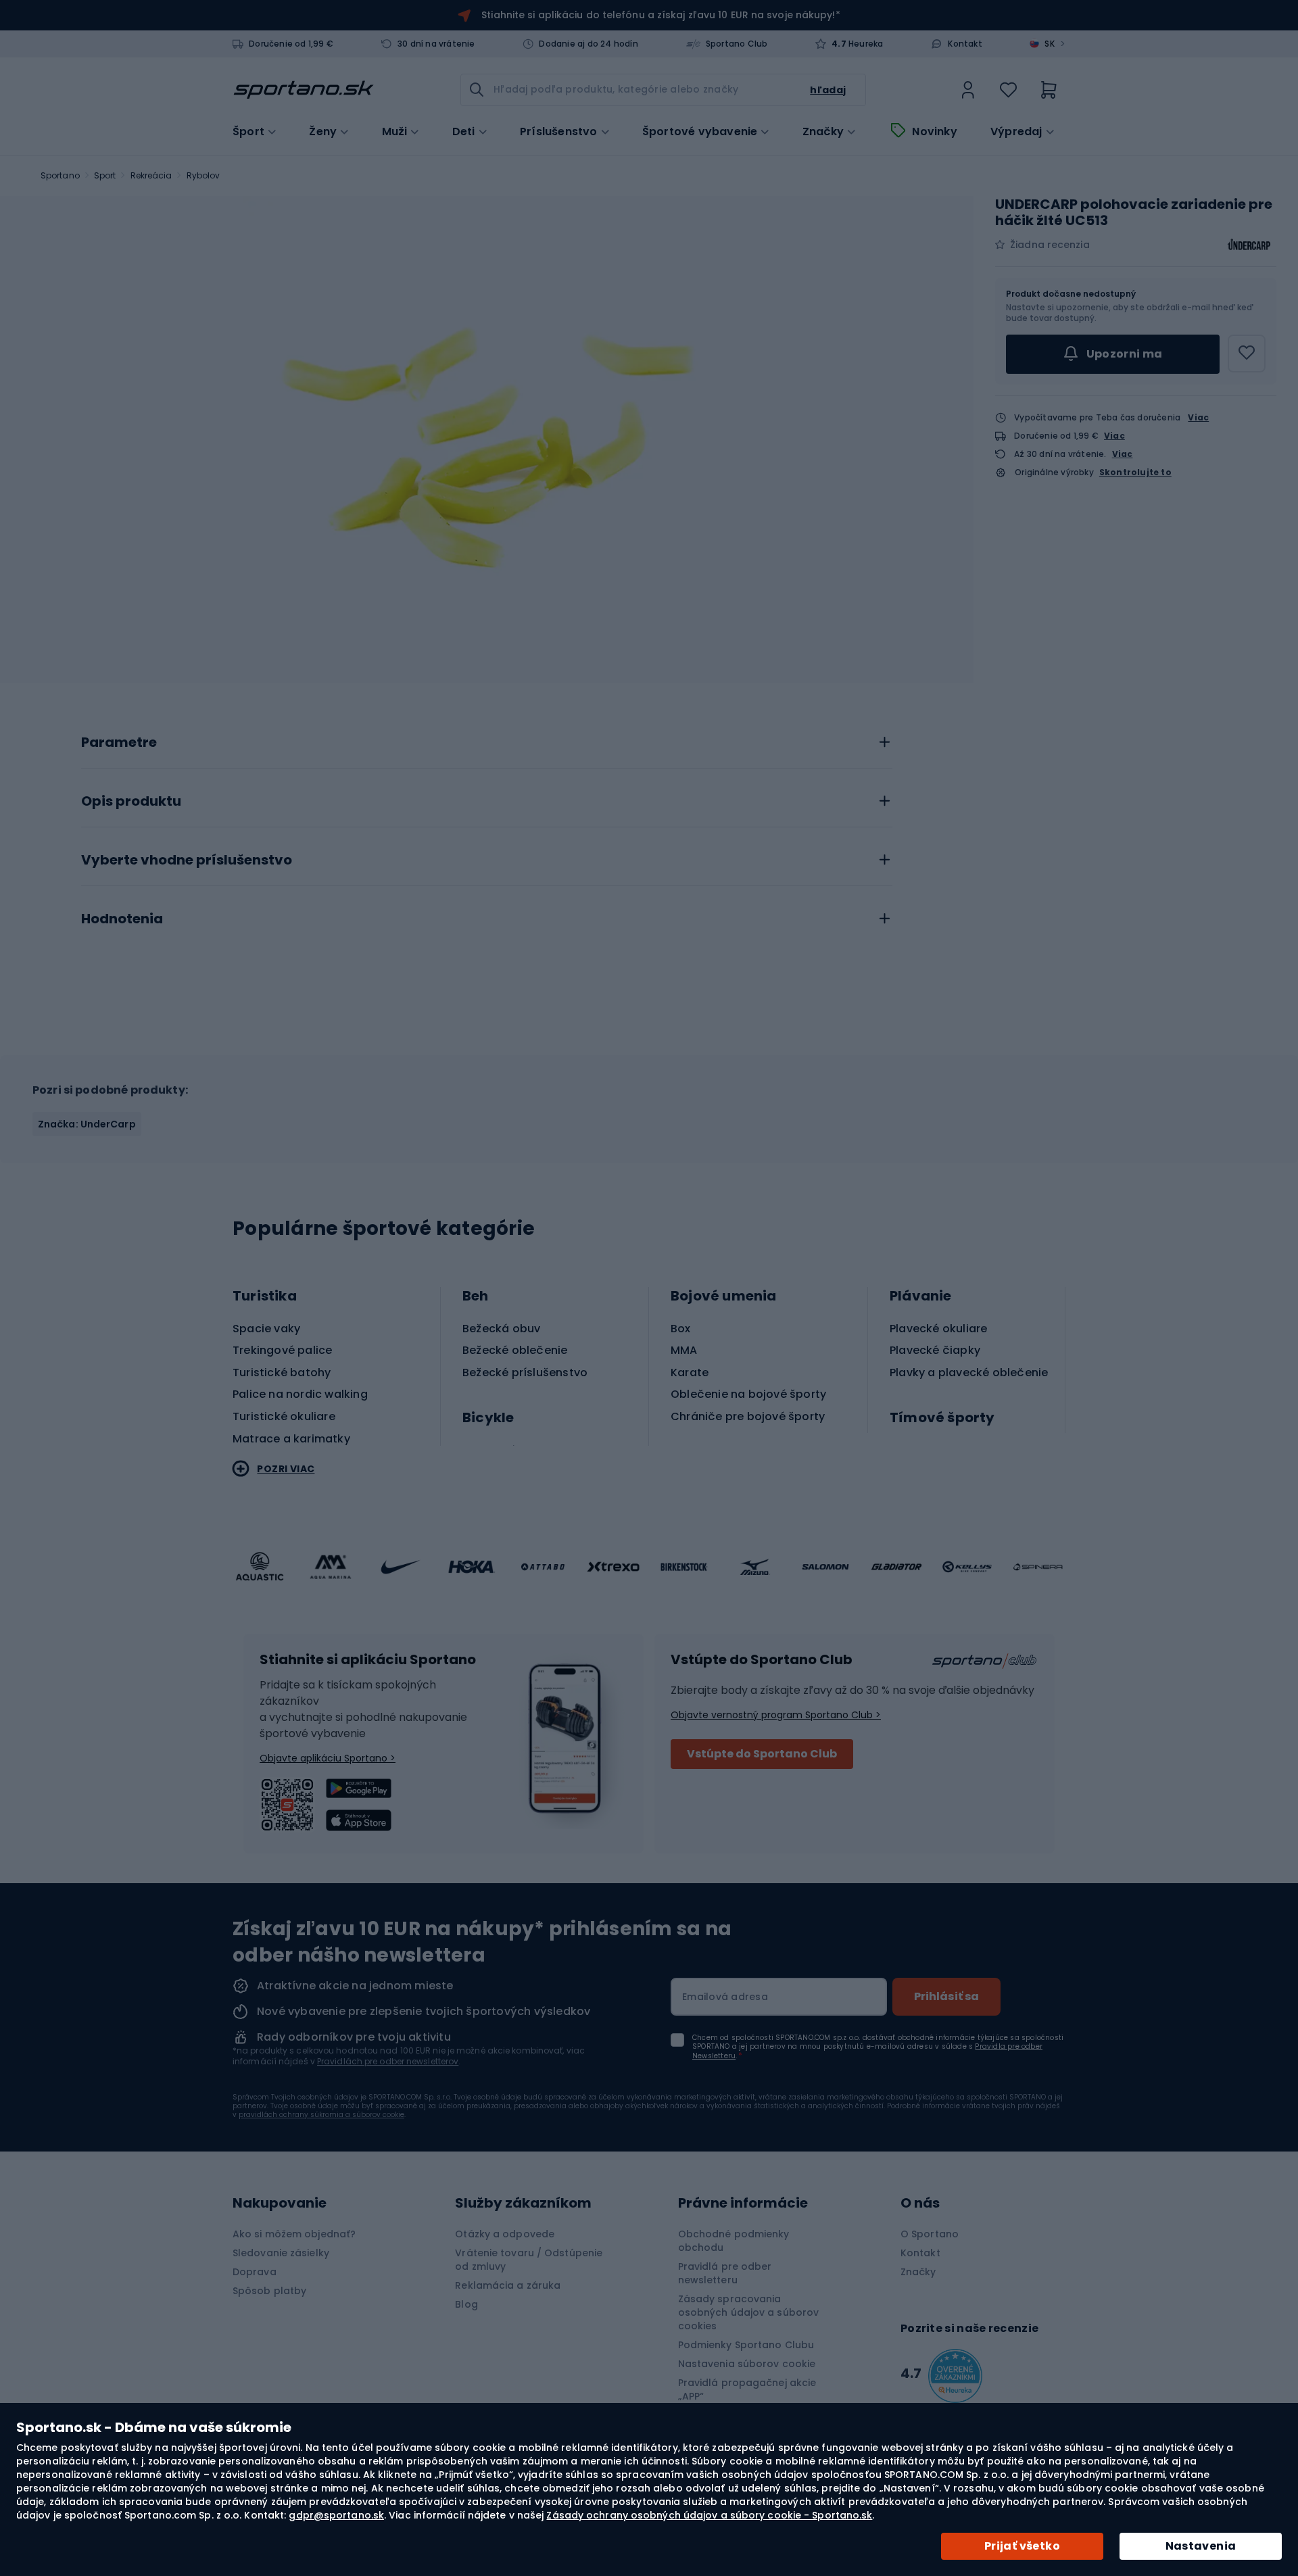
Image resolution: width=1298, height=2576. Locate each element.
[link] (968, 90)
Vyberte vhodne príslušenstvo (187, 860)
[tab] (487, 739)
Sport (105, 175)
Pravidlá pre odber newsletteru (725, 2273)
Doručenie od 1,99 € (291, 44)
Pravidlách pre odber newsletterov (388, 2061)
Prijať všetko (1022, 2546)
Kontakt (965, 44)
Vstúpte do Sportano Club (762, 1754)
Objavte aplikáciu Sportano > (328, 1758)
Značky (823, 132)
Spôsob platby (269, 2291)
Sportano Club (737, 44)
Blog (466, 2304)
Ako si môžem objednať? (294, 2234)
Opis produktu (131, 802)
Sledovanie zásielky (281, 2253)
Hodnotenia (122, 919)
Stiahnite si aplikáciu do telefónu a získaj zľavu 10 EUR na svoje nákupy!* (660, 15)
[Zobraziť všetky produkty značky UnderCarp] (1249, 245)
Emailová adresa (725, 1997)
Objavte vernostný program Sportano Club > (776, 1715)
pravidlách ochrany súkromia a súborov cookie (321, 2115)
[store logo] (304, 90)
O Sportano (930, 2234)
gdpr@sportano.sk (336, 2515)
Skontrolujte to (1135, 472)
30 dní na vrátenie (436, 44)
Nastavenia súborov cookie (747, 2364)
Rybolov (203, 175)
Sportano (60, 175)
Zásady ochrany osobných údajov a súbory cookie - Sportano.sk (709, 2515)
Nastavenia (1201, 2546)
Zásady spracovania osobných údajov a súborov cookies (749, 2312)
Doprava (255, 2272)
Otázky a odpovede (505, 2234)
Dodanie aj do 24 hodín (588, 44)
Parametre (119, 743)
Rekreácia (151, 175)
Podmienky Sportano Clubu (746, 2345)
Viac (1198, 417)
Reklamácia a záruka (508, 2285)
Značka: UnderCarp (87, 1124)
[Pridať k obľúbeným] (1247, 354)
